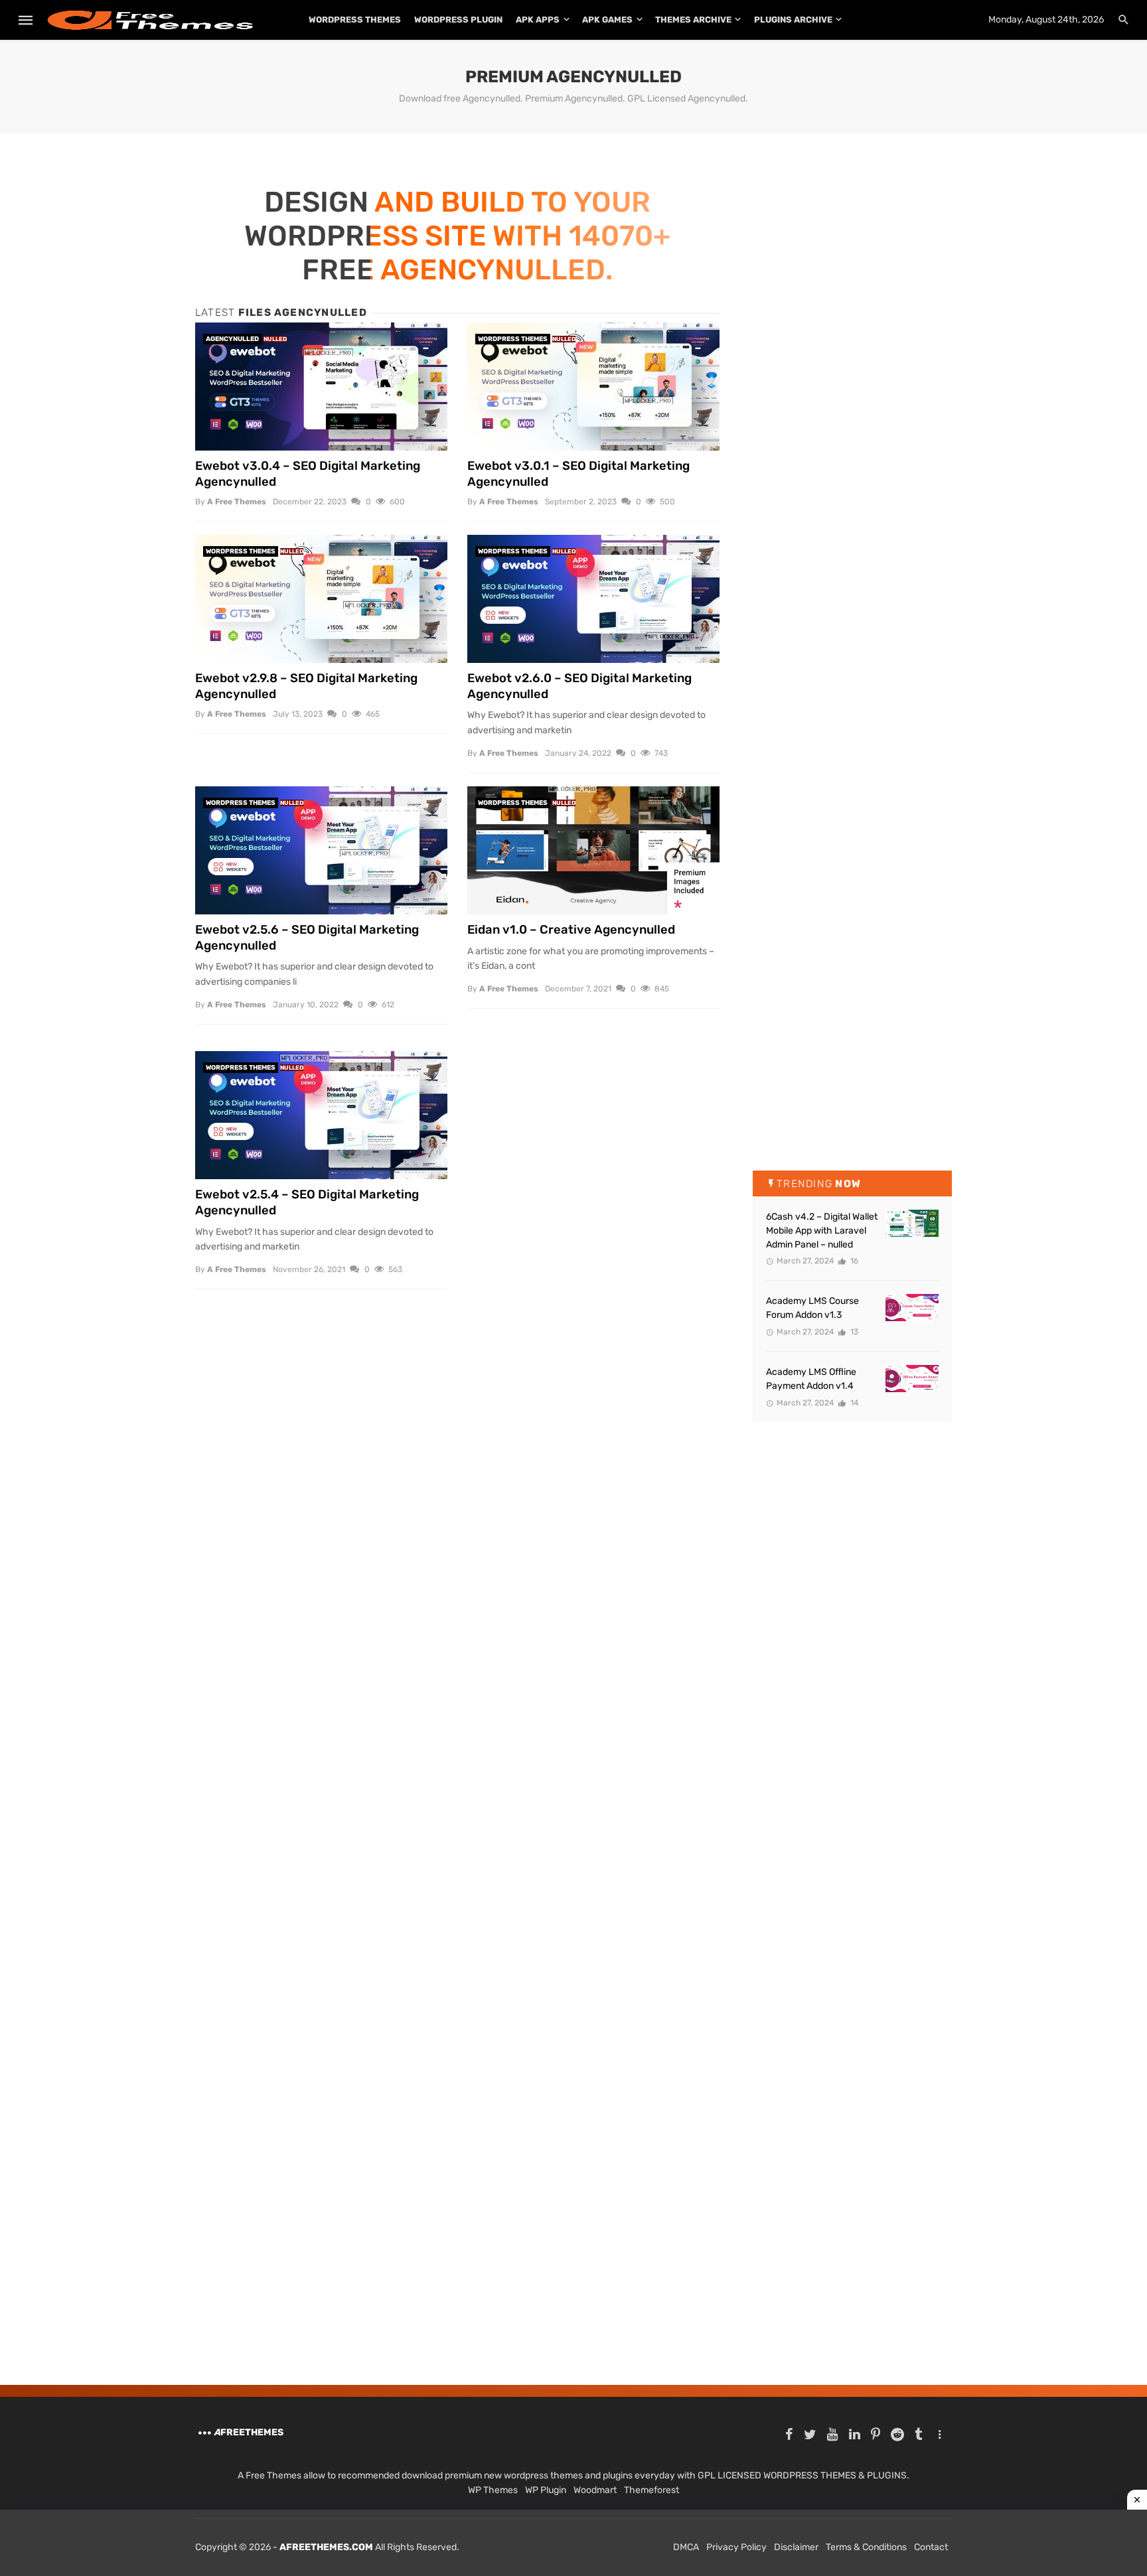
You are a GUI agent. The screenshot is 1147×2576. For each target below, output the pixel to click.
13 (853, 1332)
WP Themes (493, 2490)
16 (853, 1261)
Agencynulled (232, 339)
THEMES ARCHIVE (693, 20)
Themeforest (651, 2490)
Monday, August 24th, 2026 (1046, 20)
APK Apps (538, 20)
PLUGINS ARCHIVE (793, 20)
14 (853, 1403)
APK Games (607, 20)
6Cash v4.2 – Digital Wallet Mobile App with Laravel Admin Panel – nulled (822, 1231)
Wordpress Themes (513, 339)
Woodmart (595, 2490)
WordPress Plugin (458, 20)
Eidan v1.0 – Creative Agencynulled (571, 930)
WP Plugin (546, 2490)
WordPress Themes (355, 20)
